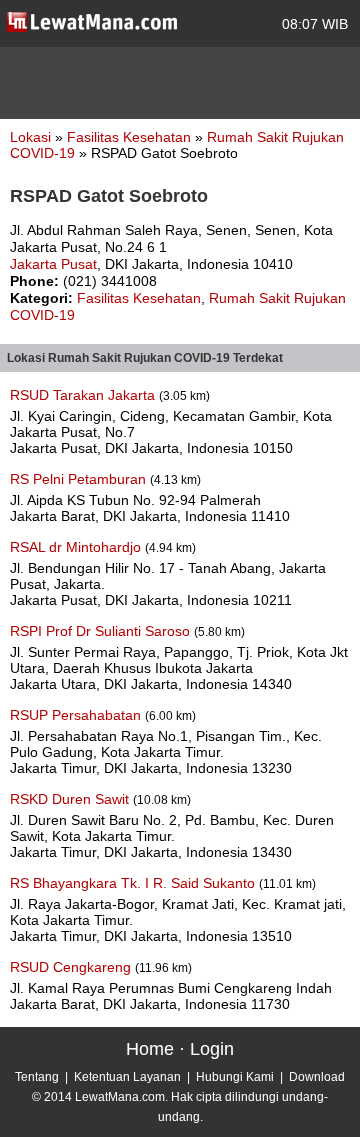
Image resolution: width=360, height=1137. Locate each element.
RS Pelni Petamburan (80, 479)
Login (212, 1049)
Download (317, 1077)
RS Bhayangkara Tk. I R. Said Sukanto (134, 883)
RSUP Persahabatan (77, 715)
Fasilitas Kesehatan (131, 137)
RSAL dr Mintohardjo (77, 547)
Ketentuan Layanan (127, 1077)
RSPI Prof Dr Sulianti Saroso (102, 631)
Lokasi (30, 137)
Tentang (37, 1077)
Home (150, 1049)
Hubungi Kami (235, 1077)
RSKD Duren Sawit (71, 799)
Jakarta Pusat (53, 264)
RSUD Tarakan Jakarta (84, 395)
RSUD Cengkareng (72, 967)
